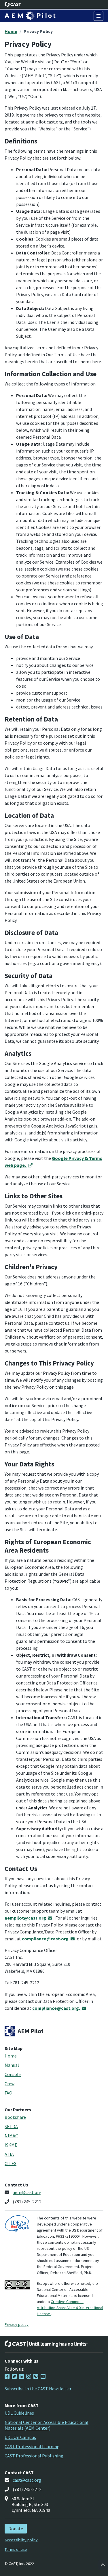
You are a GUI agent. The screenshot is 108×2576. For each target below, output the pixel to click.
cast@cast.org (27, 2480)
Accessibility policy (21, 2540)
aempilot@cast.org (26, 1918)
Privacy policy (17, 2324)
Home (11, 31)
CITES (11, 2163)
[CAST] (13, 4)
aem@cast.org (27, 2192)
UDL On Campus (20, 2437)
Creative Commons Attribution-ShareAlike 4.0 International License (70, 2308)
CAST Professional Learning (32, 2446)
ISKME (11, 2145)
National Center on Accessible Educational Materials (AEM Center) (47, 2425)
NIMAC (11, 2136)
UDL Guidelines (19, 2413)
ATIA (9, 2154)
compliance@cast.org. (57, 2008)
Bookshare (15, 2117)
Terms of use (16, 2549)
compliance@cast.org (46, 1939)
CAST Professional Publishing (34, 2456)
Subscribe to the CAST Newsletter (38, 2389)
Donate (16, 2529)
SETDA (11, 2126)
